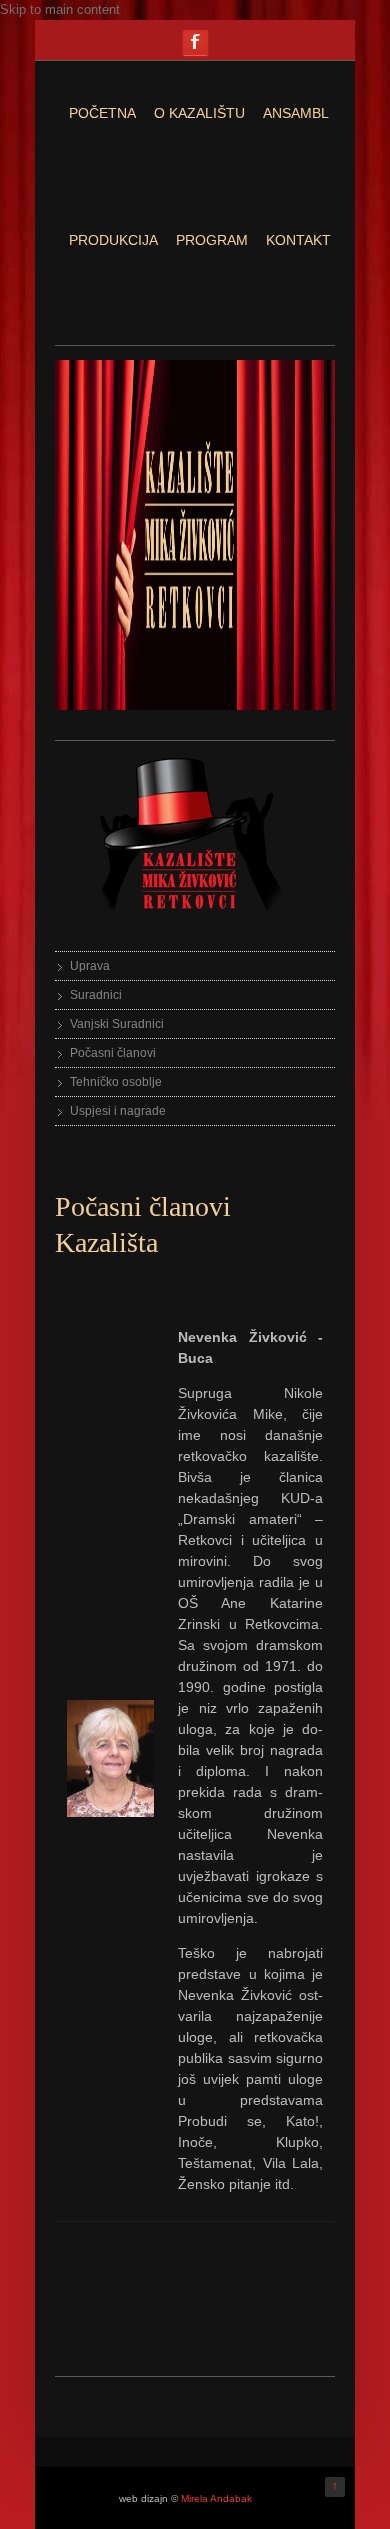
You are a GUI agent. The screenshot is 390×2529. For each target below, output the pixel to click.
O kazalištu (199, 113)
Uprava (90, 966)
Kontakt (298, 240)
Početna (102, 113)
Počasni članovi (113, 1053)
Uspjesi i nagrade (118, 1111)
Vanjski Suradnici (117, 1024)
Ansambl (296, 113)
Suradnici (96, 995)
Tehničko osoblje (116, 1082)
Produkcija (113, 240)
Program (212, 240)
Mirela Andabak (216, 2498)
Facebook (195, 42)
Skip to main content (60, 9)
